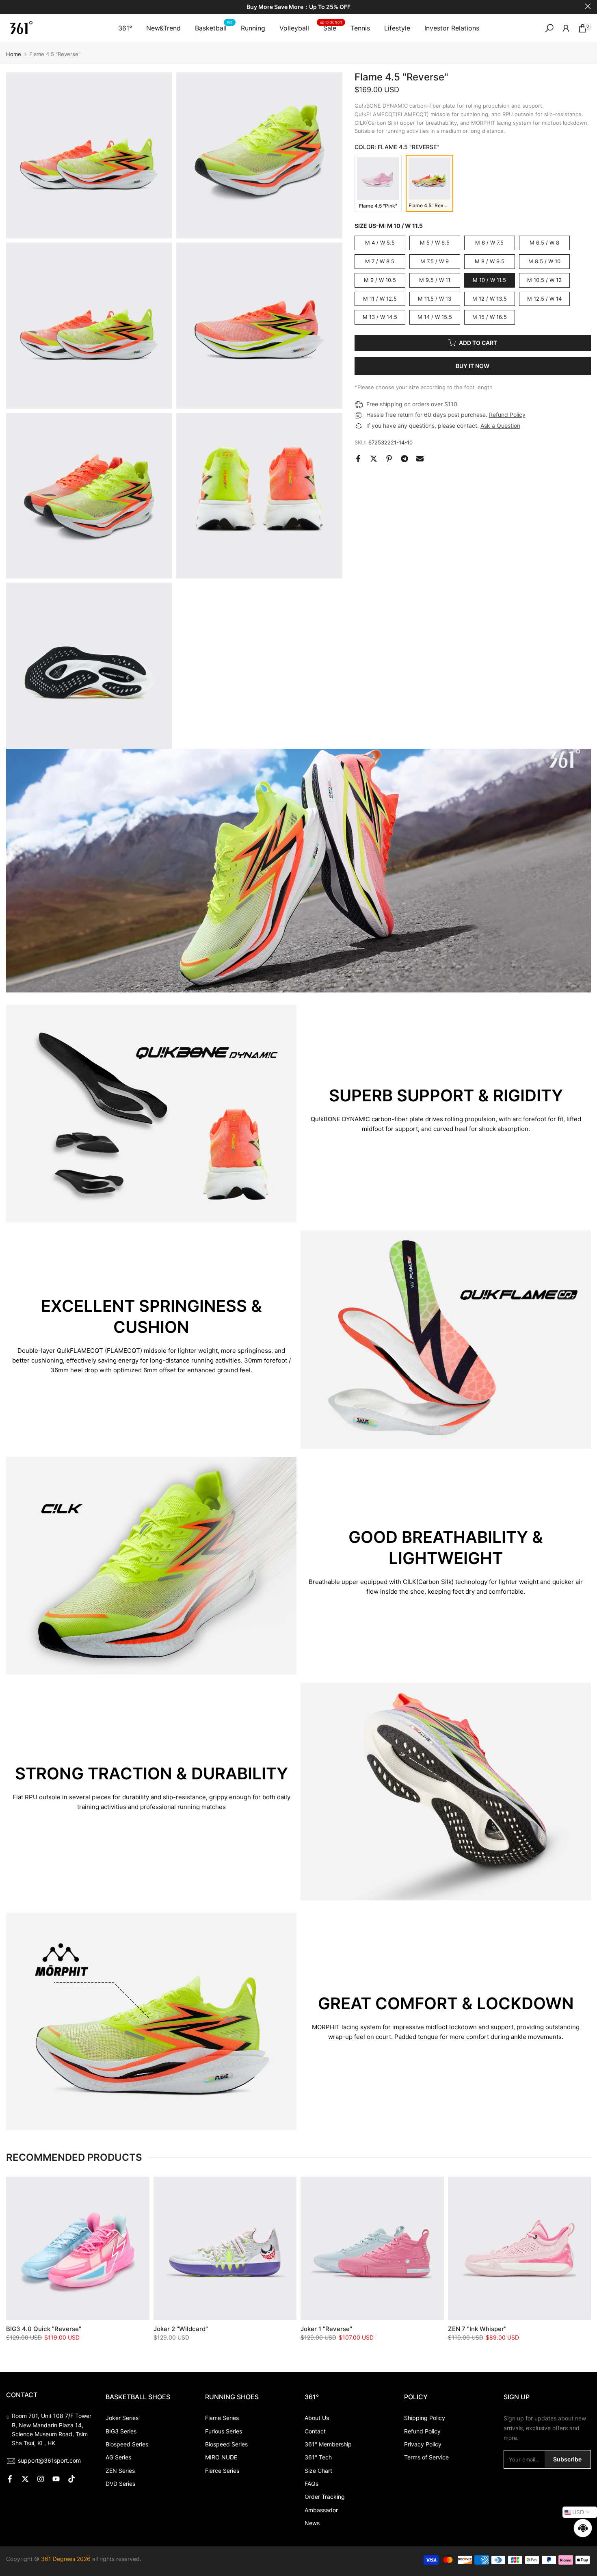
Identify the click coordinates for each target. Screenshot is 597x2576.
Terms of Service (426, 2457)
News (312, 2523)
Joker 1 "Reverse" (326, 2329)
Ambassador (321, 2510)
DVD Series (120, 2484)
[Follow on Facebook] (10, 2479)
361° (125, 28)
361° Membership (328, 2444)
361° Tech (318, 2457)
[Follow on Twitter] (25, 2479)
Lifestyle (397, 28)
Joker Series (122, 2418)
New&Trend (163, 28)
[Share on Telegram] (404, 459)
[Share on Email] (420, 459)
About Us (317, 2418)
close (9, 6)
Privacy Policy (423, 2444)
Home (14, 54)
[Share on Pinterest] (389, 459)
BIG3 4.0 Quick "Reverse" (44, 2329)
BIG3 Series (121, 2431)
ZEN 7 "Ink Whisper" (477, 2329)
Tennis (360, 28)
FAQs (311, 2484)
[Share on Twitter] (374, 459)
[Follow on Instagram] (41, 2479)
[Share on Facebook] (358, 459)
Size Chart (318, 2471)
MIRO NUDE (221, 2457)
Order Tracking (325, 2497)
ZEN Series (120, 2471)
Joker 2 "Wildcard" (181, 2329)
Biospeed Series (127, 2444)
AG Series (118, 2457)
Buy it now (473, 366)
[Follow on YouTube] (56, 2479)
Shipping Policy (425, 2418)
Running (253, 28)
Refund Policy (507, 415)
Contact (315, 2431)
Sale (331, 27)
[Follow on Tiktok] (71, 2479)
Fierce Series (222, 2471)
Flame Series (222, 2418)
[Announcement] (298, 7)
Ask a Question (500, 426)
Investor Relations (452, 28)
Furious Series (224, 2431)
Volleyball (294, 28)
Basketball (214, 27)
